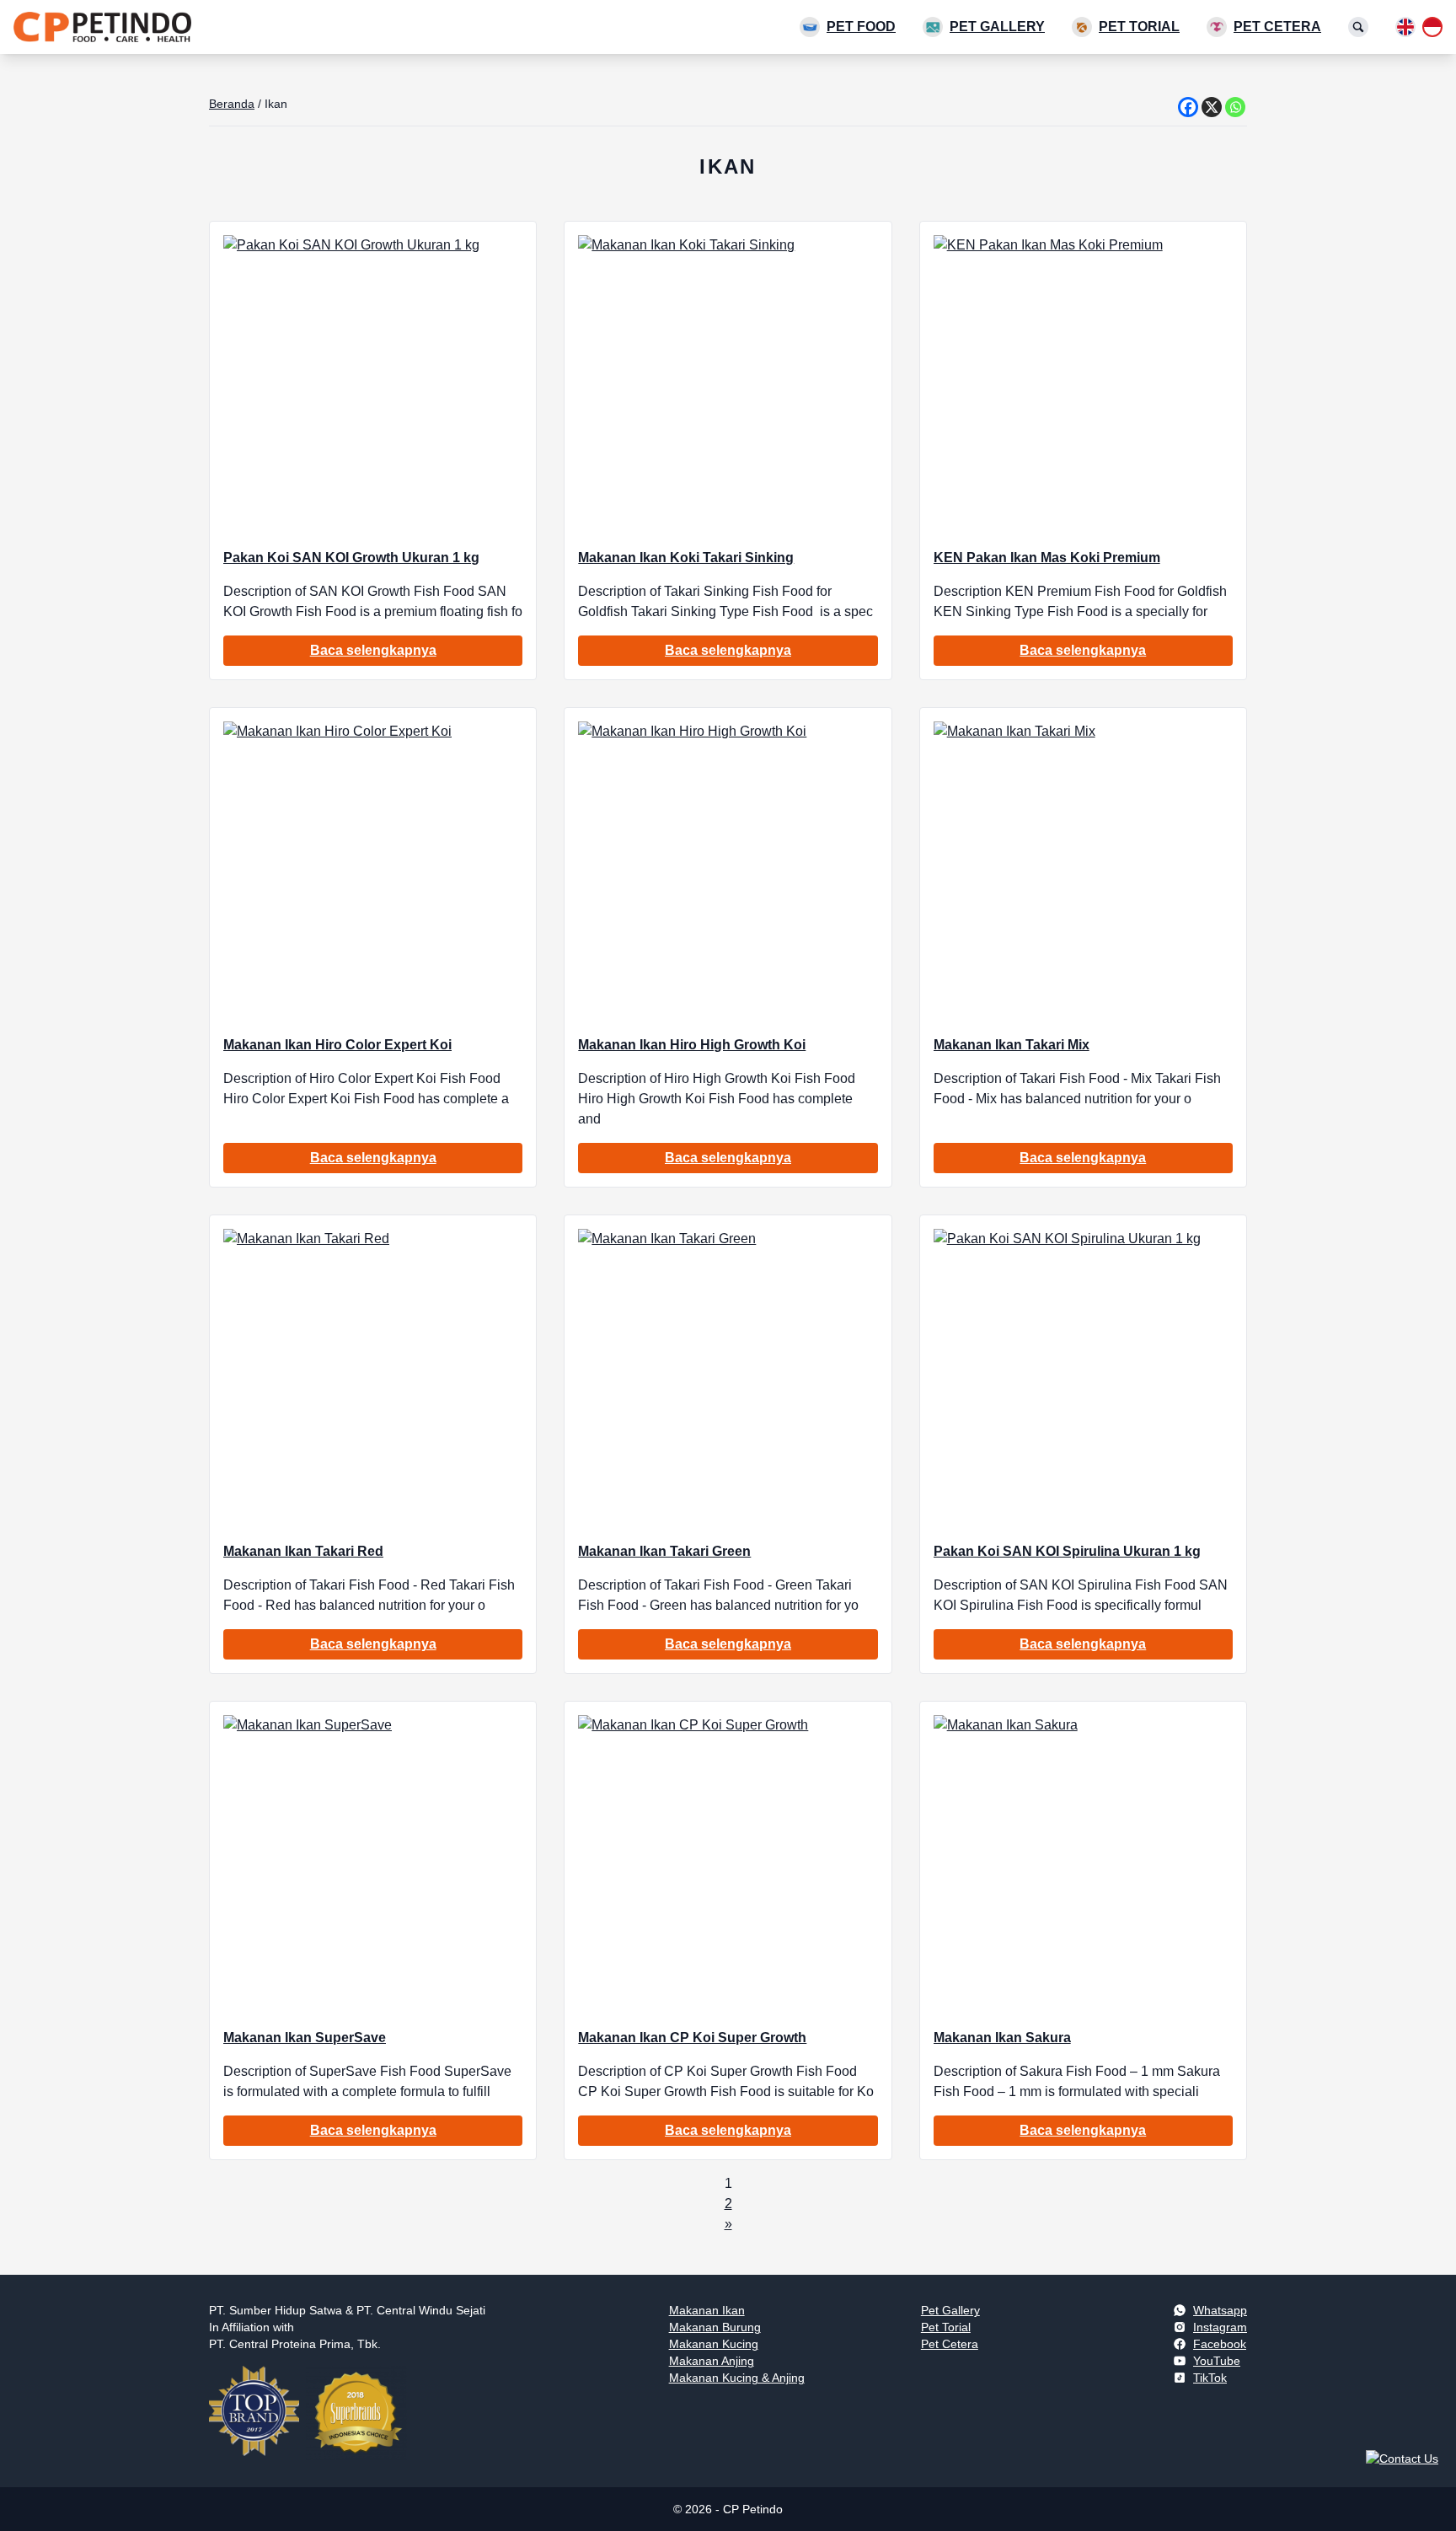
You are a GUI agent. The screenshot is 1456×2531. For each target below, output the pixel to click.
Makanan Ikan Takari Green (664, 1551)
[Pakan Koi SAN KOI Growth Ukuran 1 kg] (373, 385)
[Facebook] (1188, 107)
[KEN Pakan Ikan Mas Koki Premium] (1083, 385)
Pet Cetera (1277, 27)
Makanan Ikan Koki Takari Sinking (686, 558)
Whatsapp (1220, 2310)
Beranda (232, 104)
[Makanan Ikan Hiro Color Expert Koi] (373, 871)
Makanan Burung (715, 2327)
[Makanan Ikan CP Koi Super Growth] (728, 1865)
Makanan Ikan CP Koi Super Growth (692, 2038)
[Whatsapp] (1235, 107)
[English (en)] (1405, 27)
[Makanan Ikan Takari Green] (728, 1378)
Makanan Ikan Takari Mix (1012, 1045)
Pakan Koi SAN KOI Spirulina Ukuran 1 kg (1067, 1551)
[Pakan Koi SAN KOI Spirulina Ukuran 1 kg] (1083, 1378)
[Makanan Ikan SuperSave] (373, 1865)
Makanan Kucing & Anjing (737, 2378)
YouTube (1217, 2361)
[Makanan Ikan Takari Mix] (1083, 871)
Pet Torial (1139, 27)
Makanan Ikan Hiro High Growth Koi (692, 1045)
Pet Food (861, 27)
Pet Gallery (997, 27)
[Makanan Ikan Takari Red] (373, 1378)
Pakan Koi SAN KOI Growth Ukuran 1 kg (351, 558)
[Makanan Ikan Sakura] (1083, 1865)
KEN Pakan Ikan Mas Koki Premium (1047, 558)
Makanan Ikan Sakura (1002, 2038)
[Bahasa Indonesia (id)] (1432, 27)
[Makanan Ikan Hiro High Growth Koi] (728, 871)
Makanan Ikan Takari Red (303, 1551)
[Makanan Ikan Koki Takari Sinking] (728, 385)
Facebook (1220, 2344)
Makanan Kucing (714, 2344)
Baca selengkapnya (373, 650)
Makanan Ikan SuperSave (305, 2038)
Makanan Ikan (707, 2310)
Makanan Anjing (712, 2361)
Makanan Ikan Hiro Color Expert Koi (337, 1045)
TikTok (1210, 2378)
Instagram (1220, 2327)
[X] (1212, 107)
